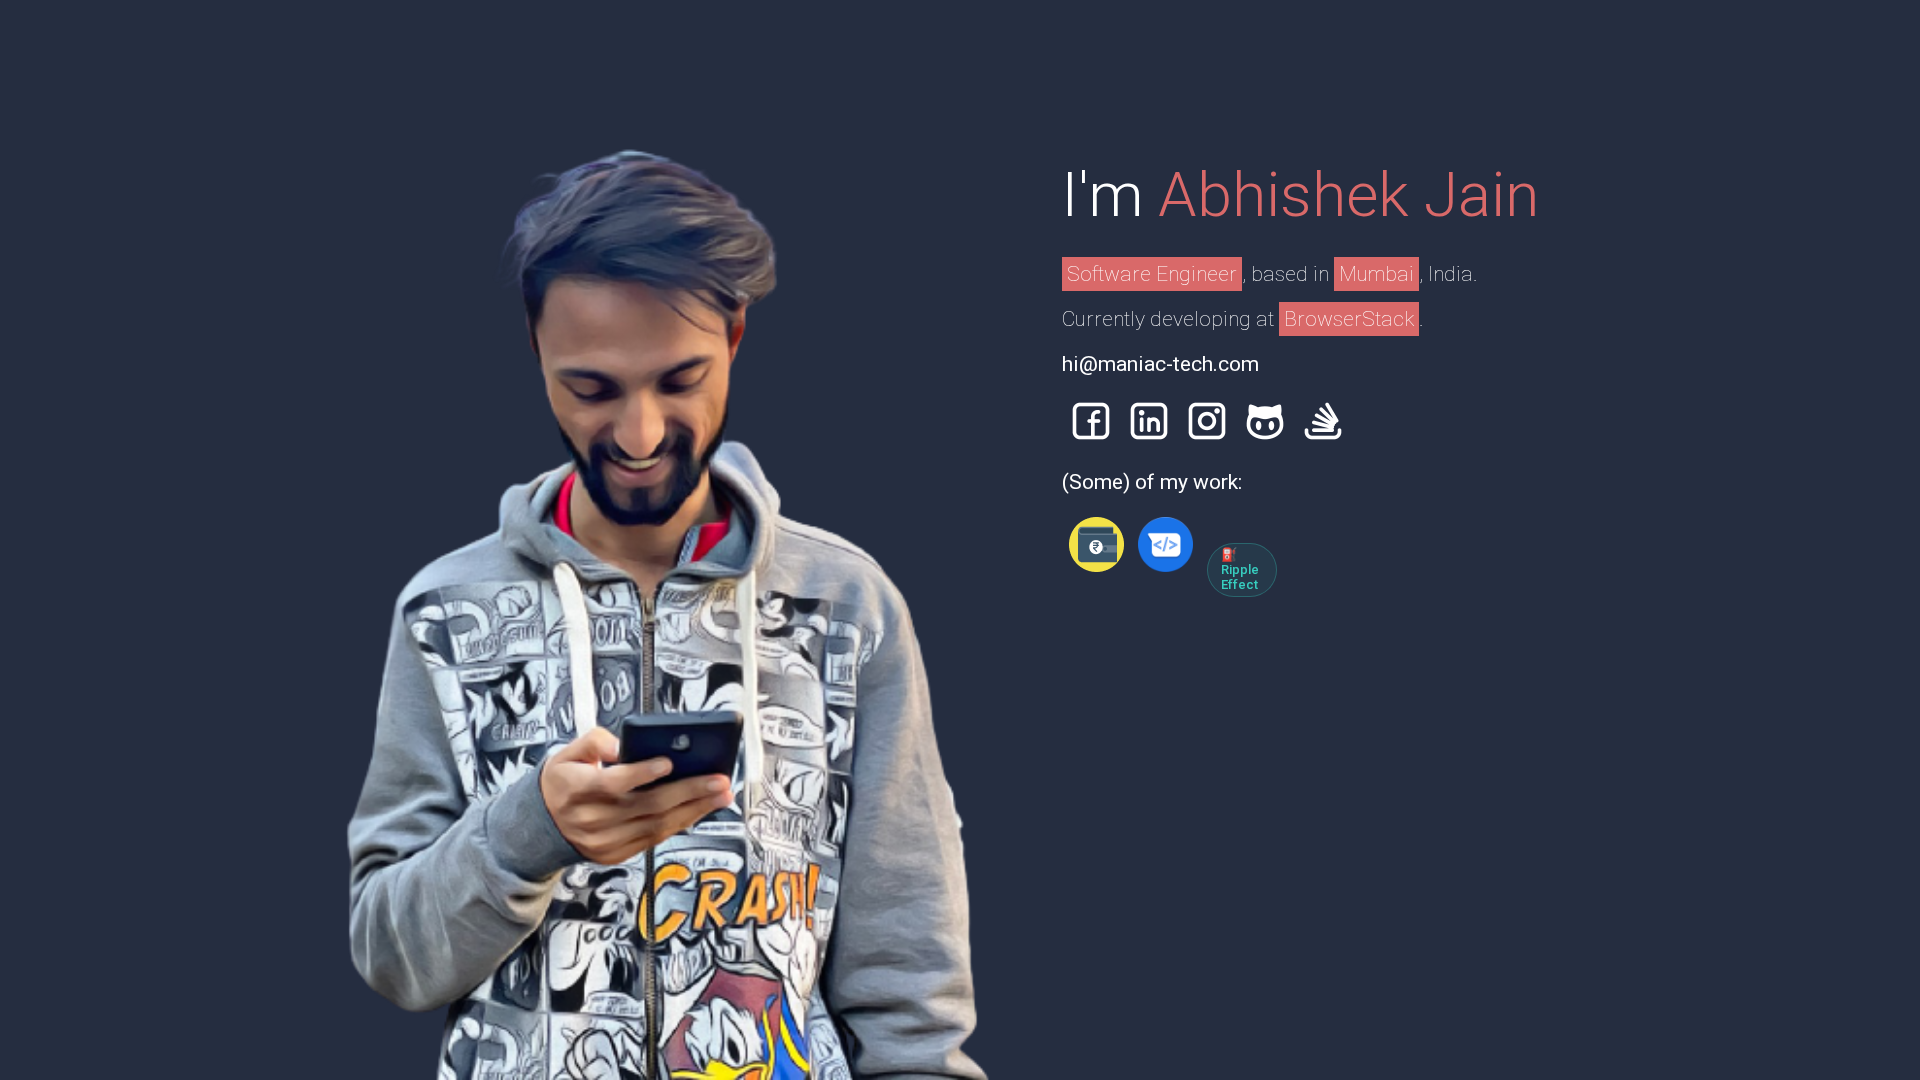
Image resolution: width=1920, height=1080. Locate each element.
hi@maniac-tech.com (1160, 364)
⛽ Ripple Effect (1240, 569)
